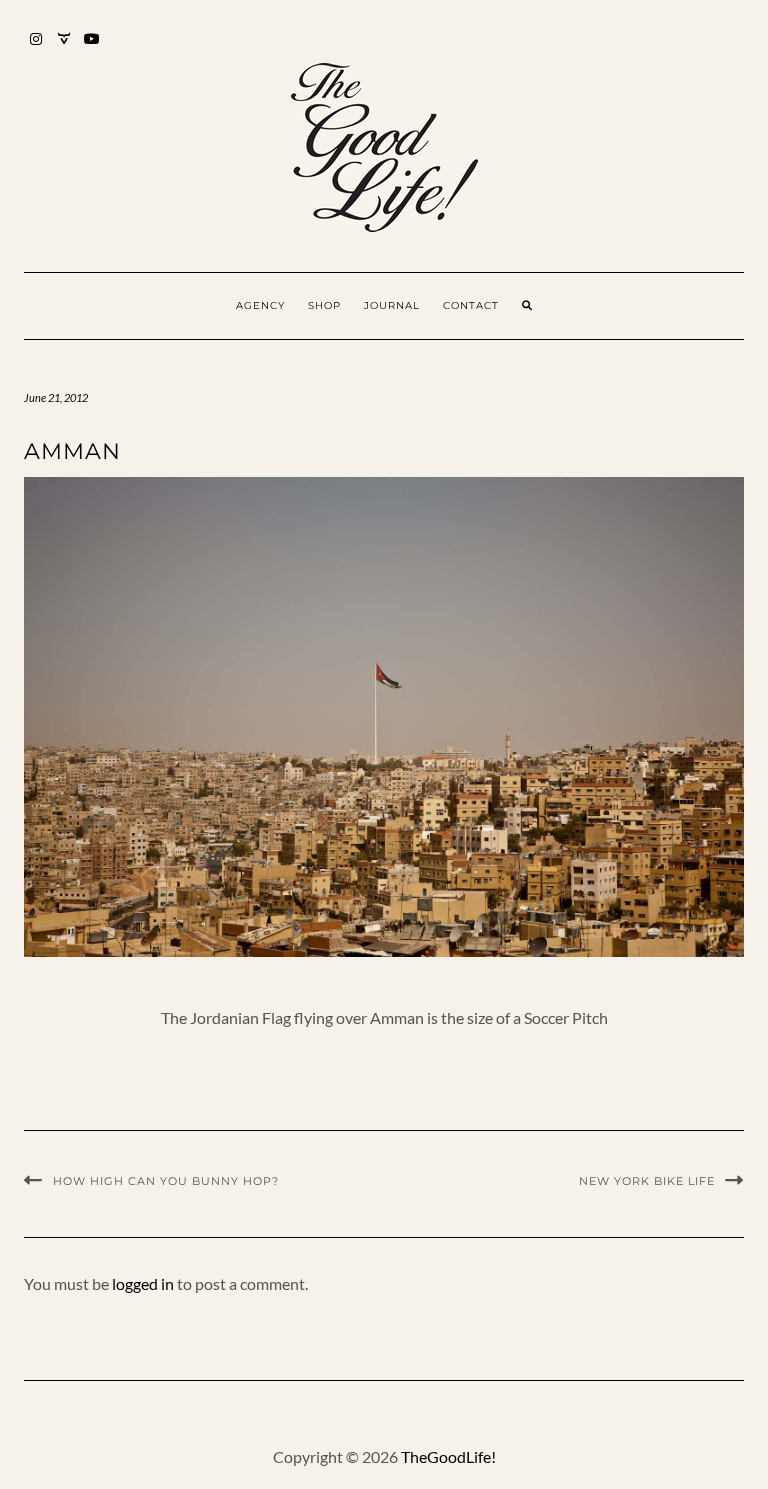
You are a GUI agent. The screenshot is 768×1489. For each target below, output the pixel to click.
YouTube (92, 48)
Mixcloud (64, 48)
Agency (260, 305)
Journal (392, 305)
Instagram (36, 48)
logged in (143, 1283)
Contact (471, 305)
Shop (324, 305)
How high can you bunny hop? (166, 1181)
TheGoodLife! (448, 1456)
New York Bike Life (647, 1181)
